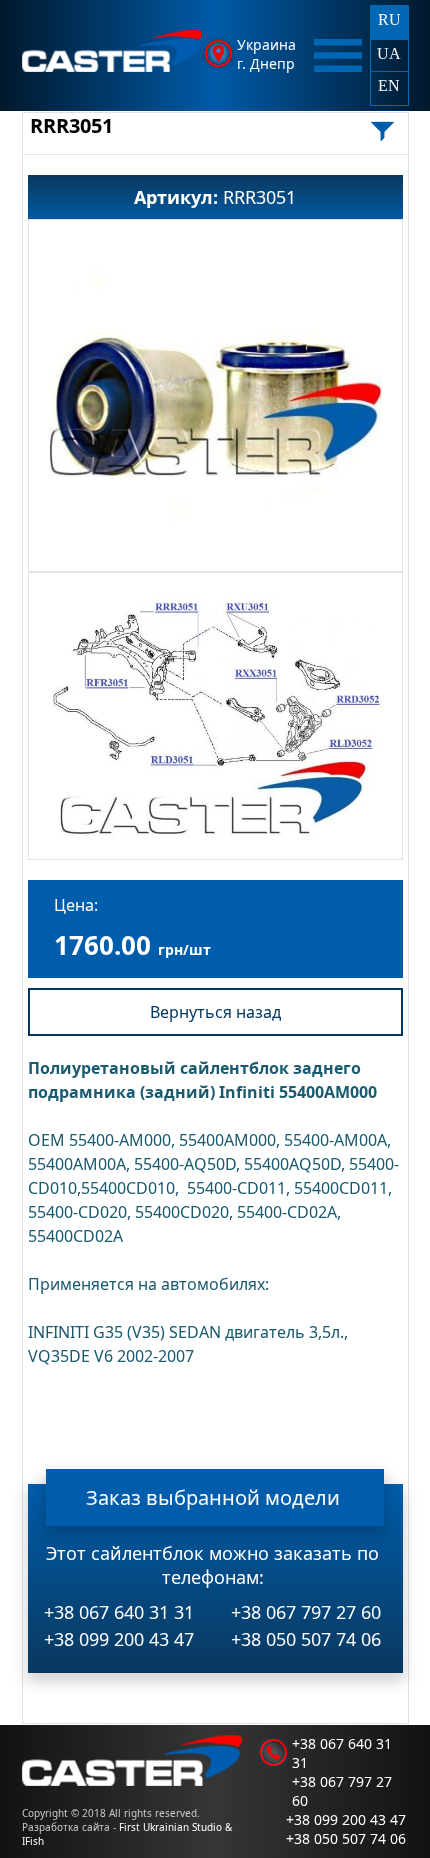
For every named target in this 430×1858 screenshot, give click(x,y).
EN (389, 85)
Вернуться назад (215, 1012)
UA (389, 53)
